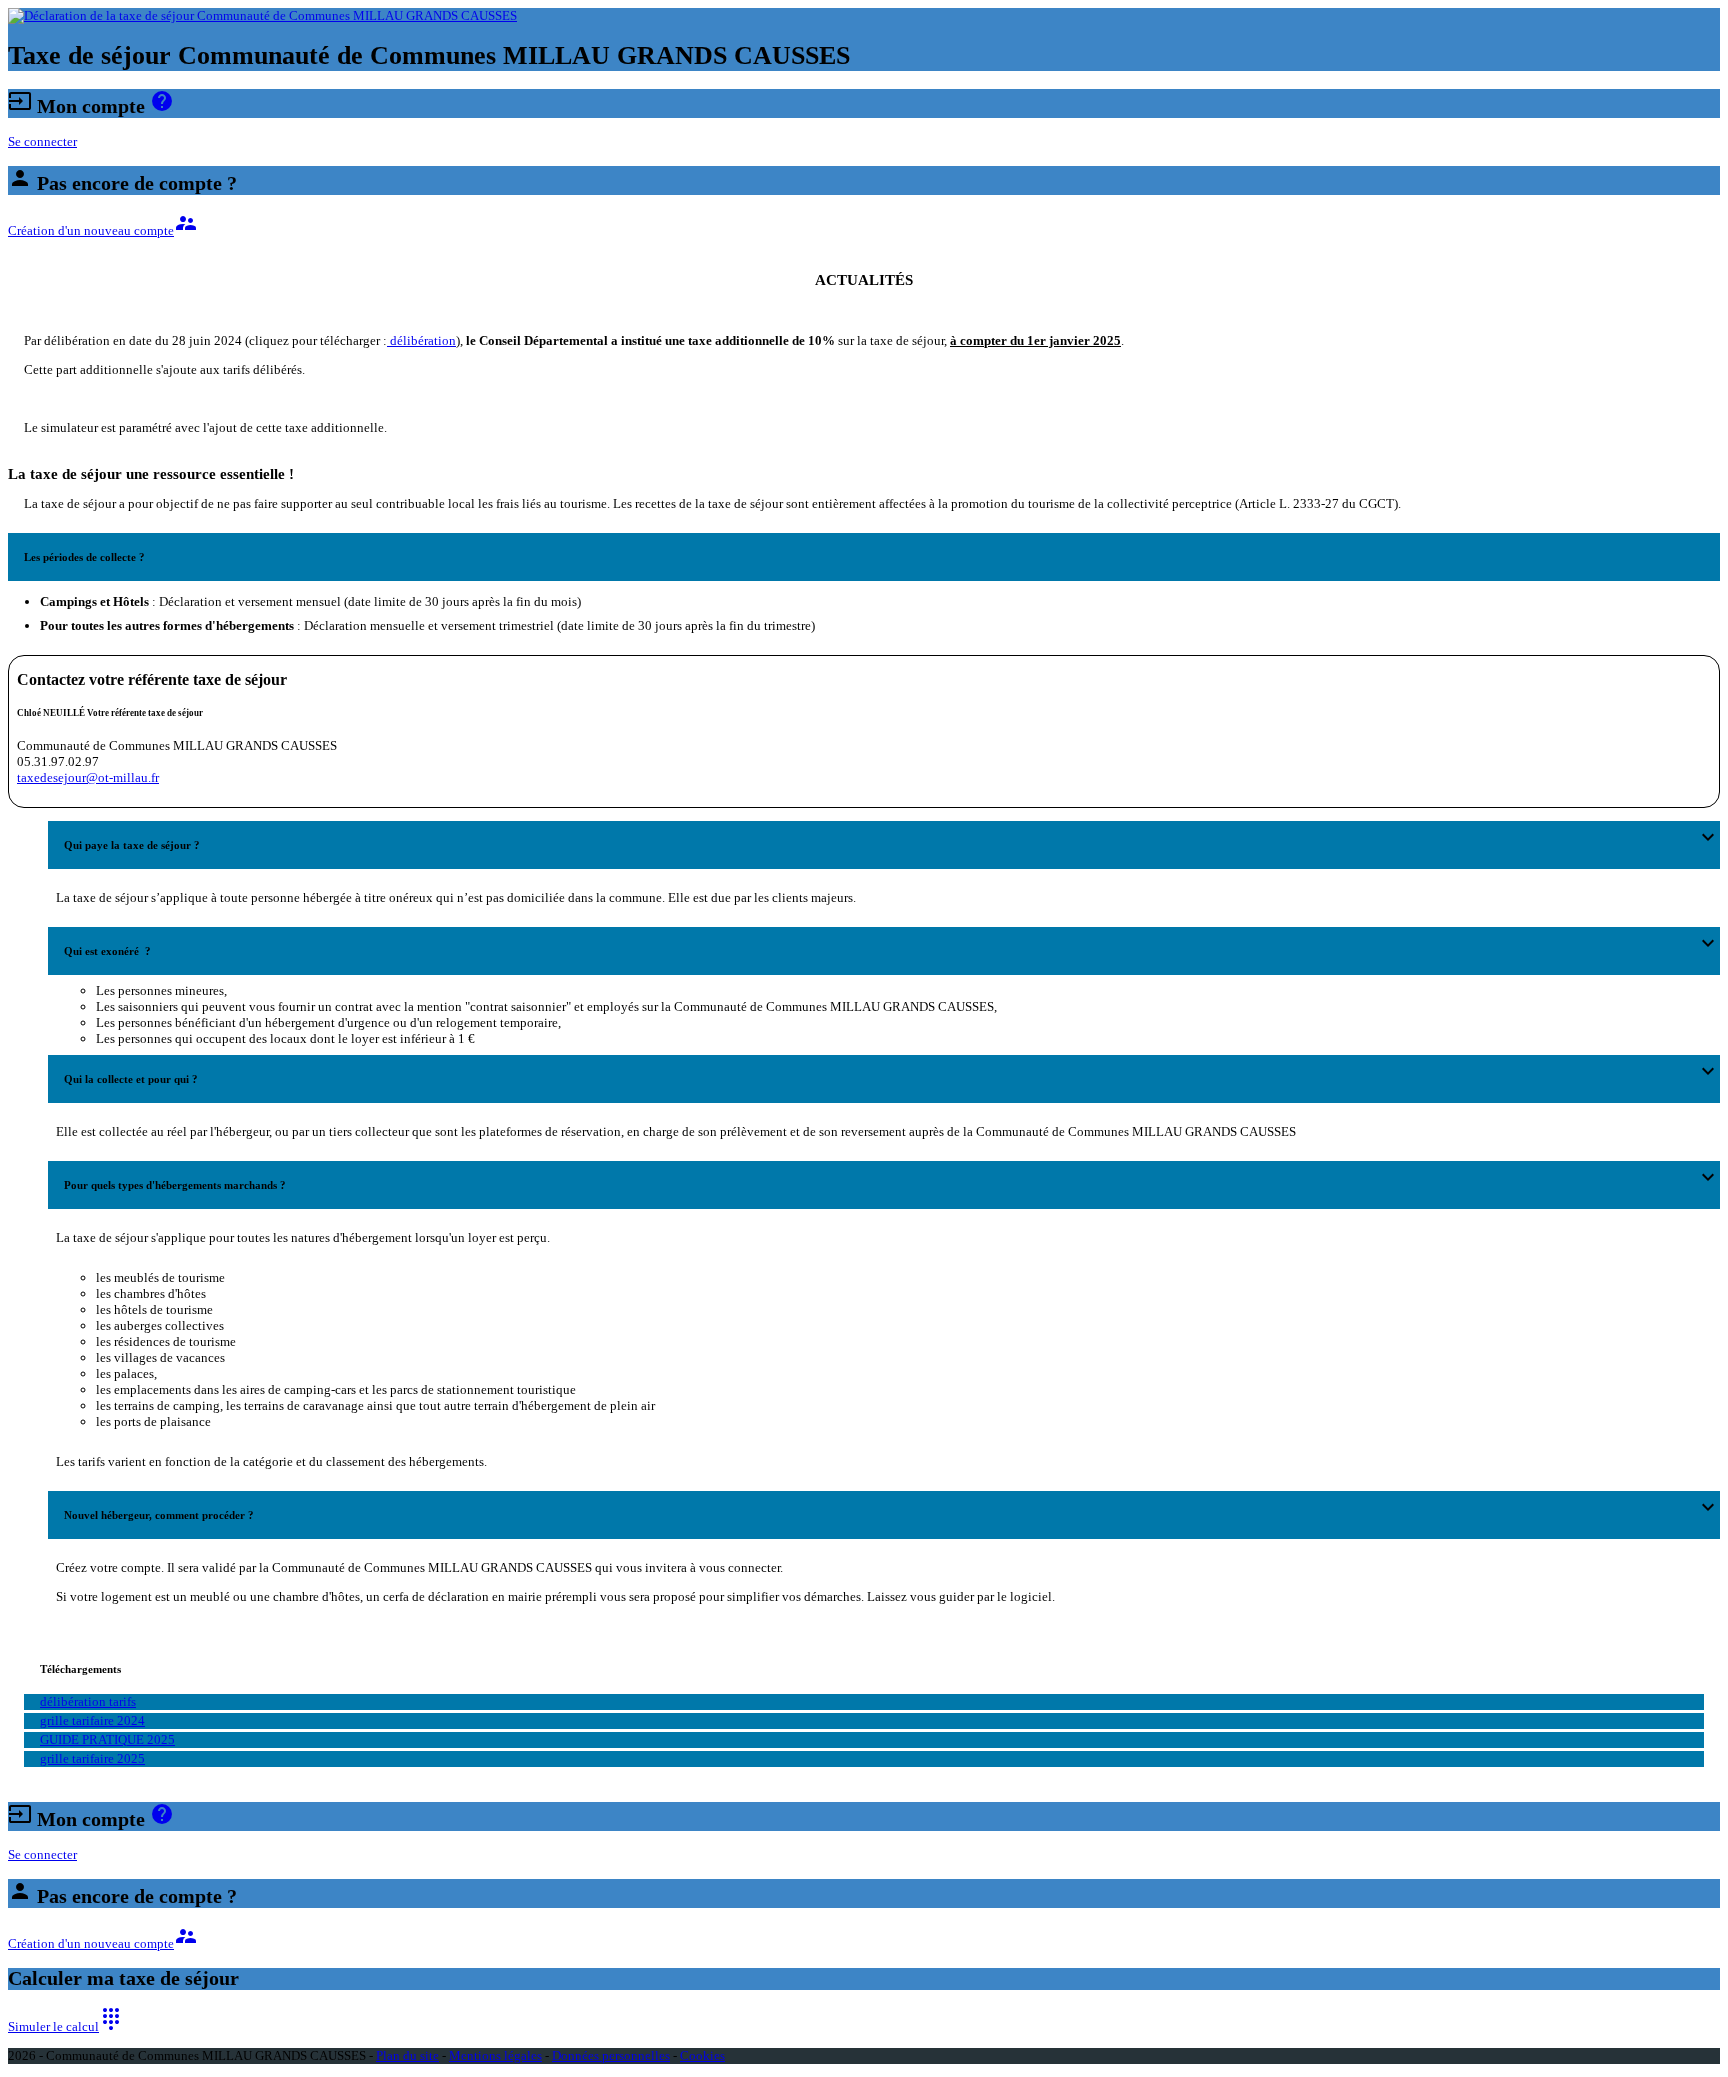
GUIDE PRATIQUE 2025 (107, 1739)
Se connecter (42, 141)
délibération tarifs (88, 1701)
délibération (421, 340)
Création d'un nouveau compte (103, 230)
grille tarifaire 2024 (92, 1720)
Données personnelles (611, 2055)
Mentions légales (495, 2055)
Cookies (702, 2055)
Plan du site (407, 2055)
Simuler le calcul (65, 2026)
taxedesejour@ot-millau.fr (88, 777)
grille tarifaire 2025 (92, 1758)
